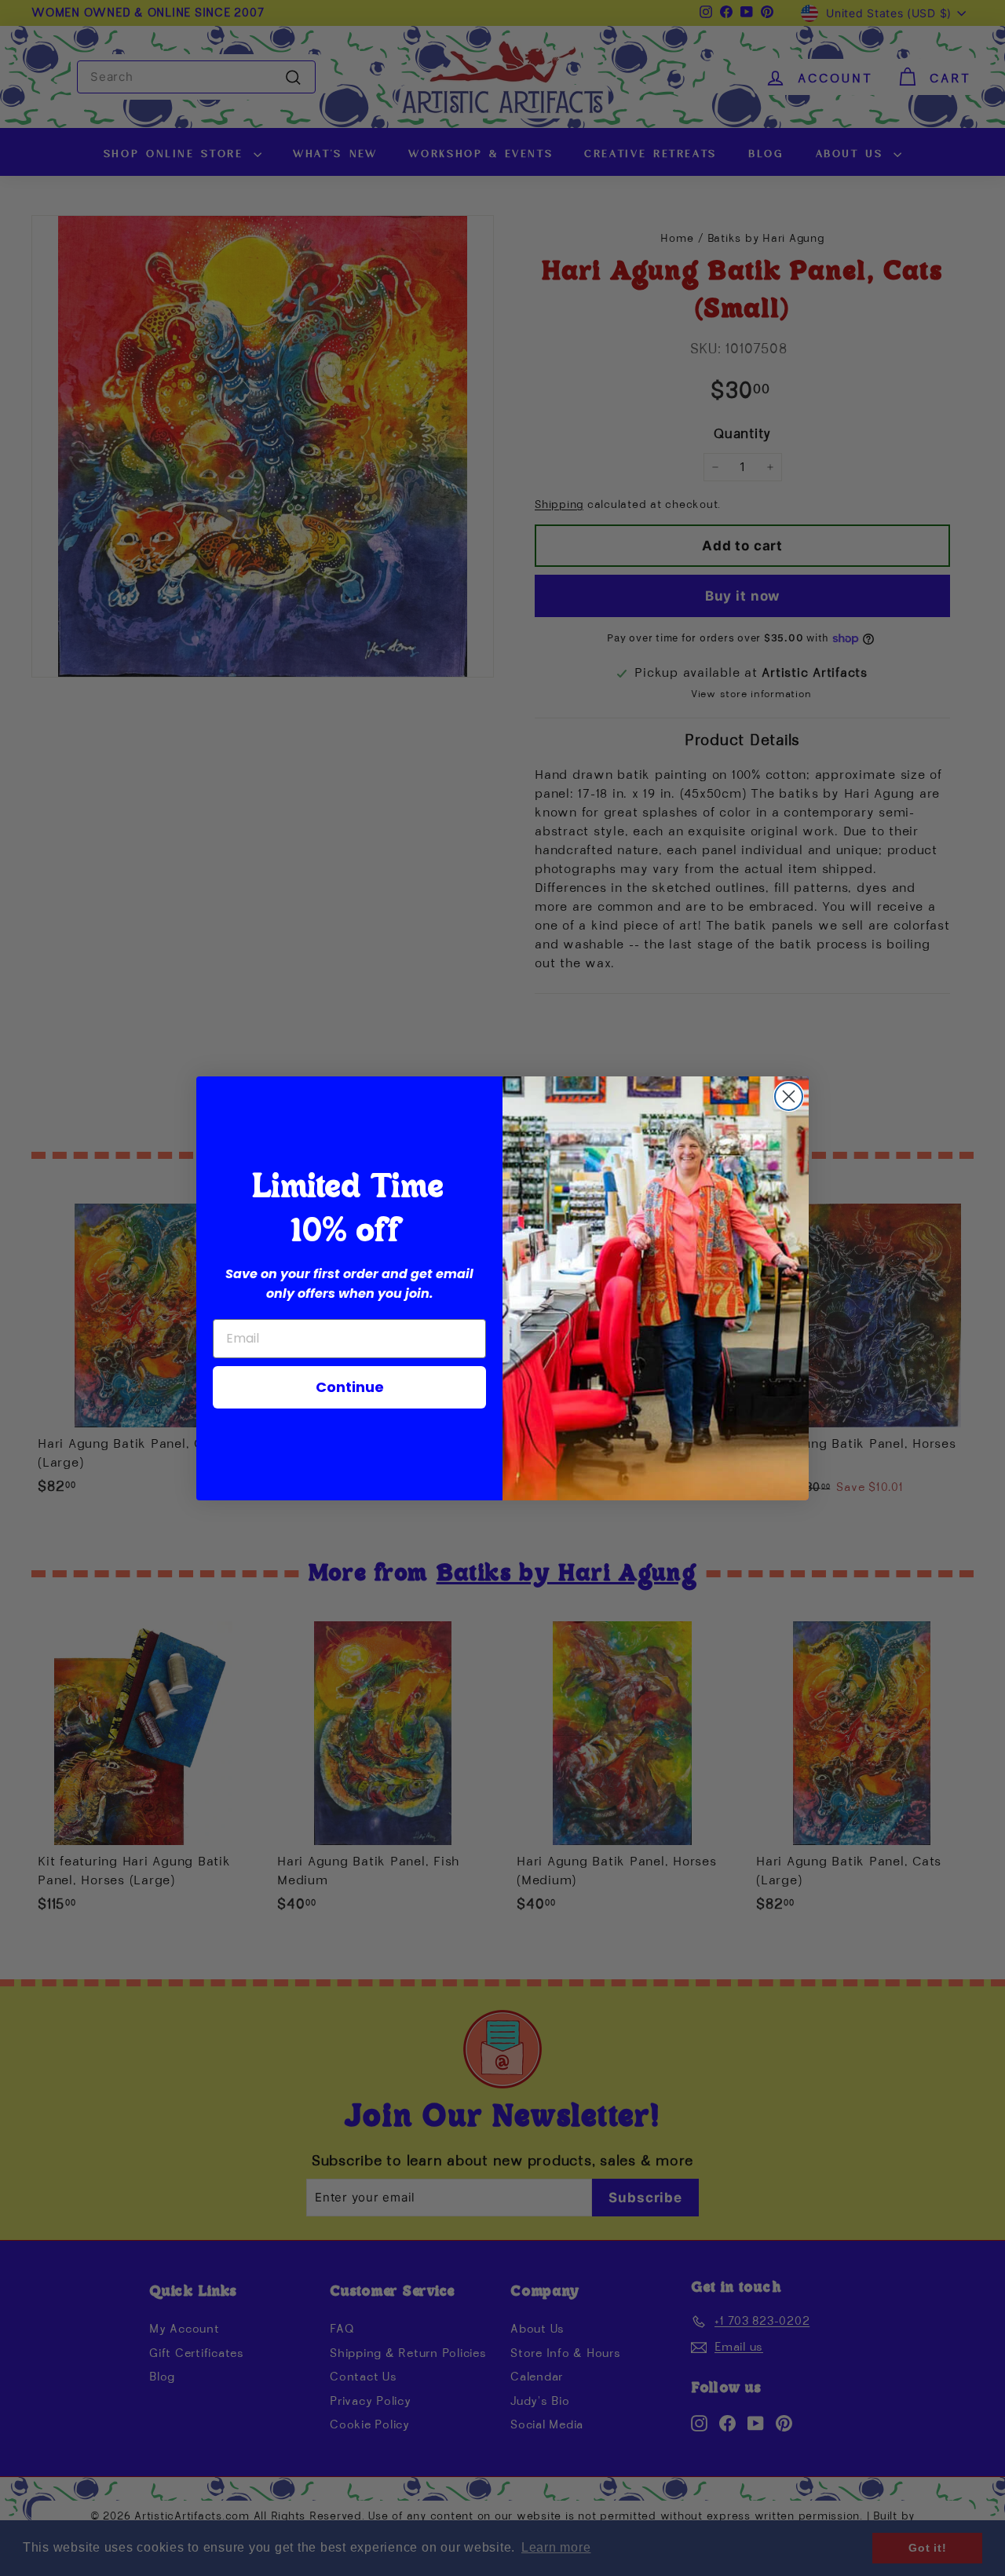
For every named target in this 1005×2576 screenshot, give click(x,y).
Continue (350, 1387)
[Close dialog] (789, 1096)
